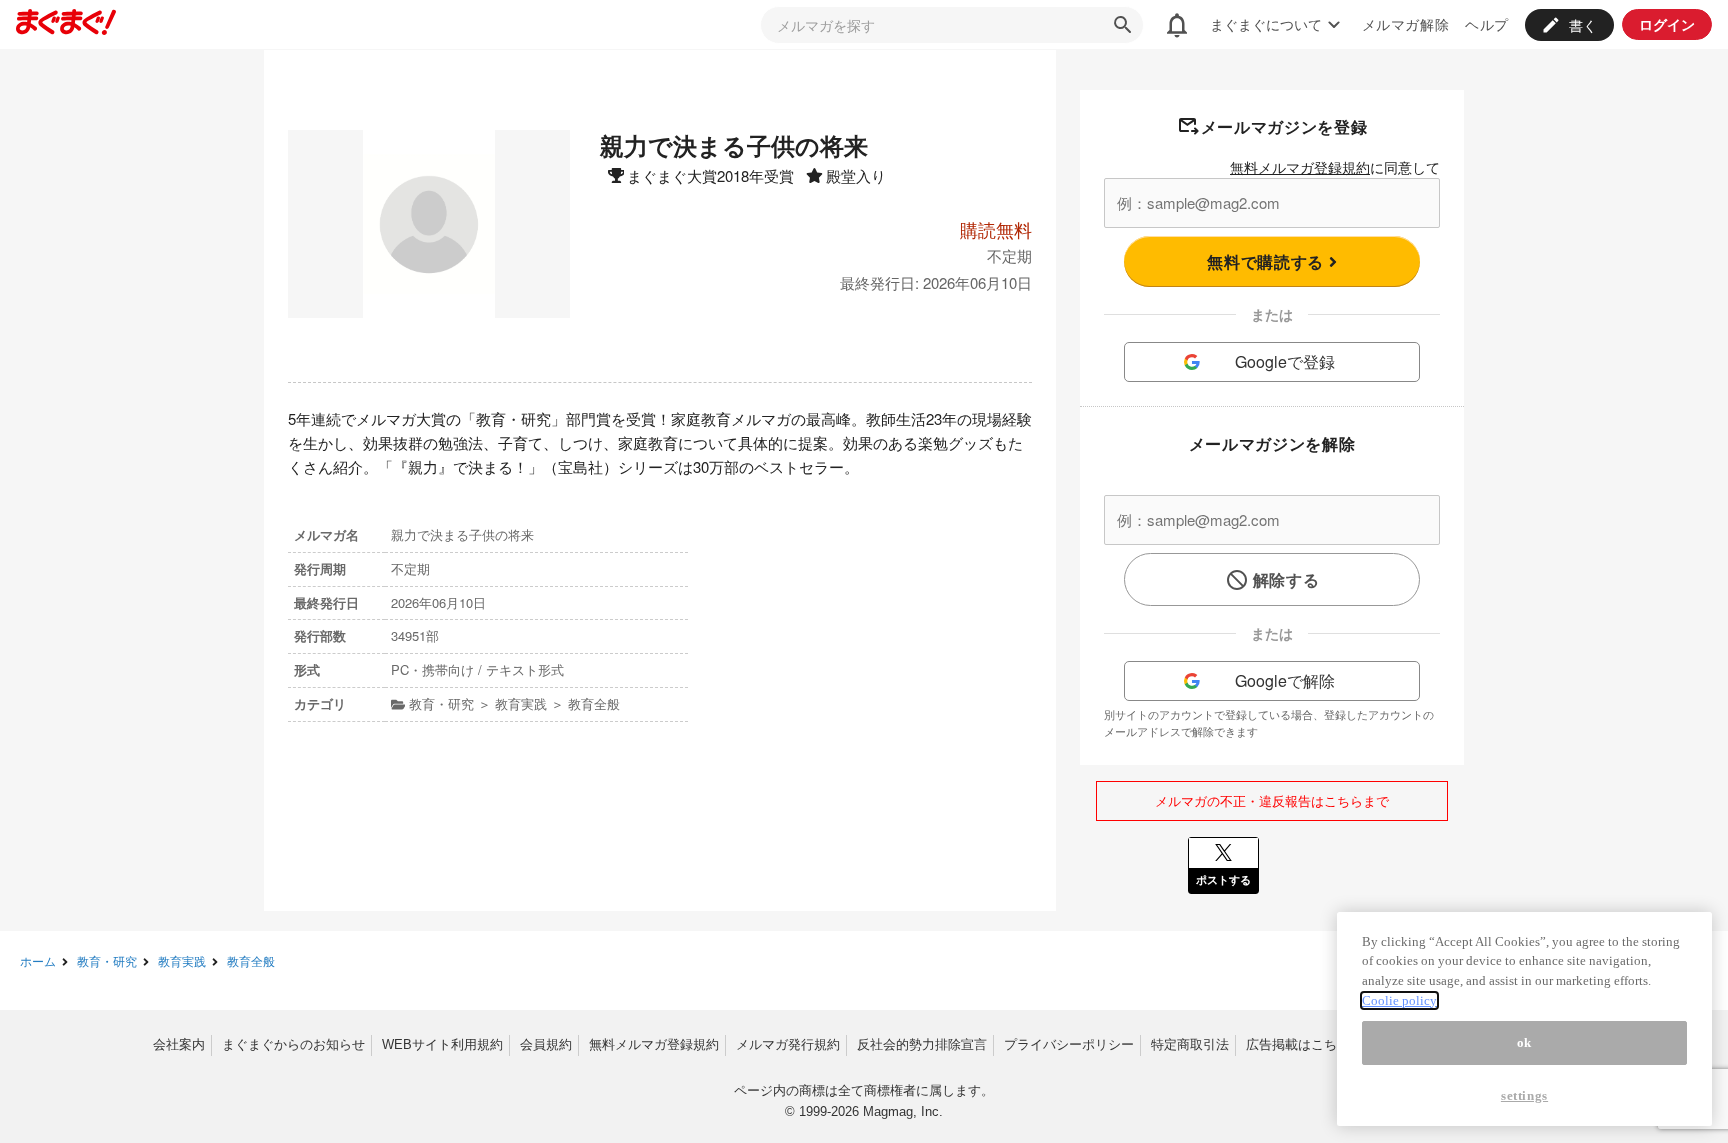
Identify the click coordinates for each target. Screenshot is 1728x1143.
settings (1524, 1095)
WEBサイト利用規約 (442, 1044)
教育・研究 (107, 960)
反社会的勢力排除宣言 (922, 1044)
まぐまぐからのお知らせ (293, 1044)
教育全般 (251, 960)
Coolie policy (1399, 1000)
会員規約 (546, 1044)
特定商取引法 (1190, 1044)
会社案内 (179, 1044)
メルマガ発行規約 (788, 1044)
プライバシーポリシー (1069, 1044)
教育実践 (182, 960)
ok (1524, 1042)
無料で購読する (1267, 261)
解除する (1286, 579)
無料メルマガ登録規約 (1300, 167)
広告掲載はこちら (1298, 1044)
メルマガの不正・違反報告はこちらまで (1272, 800)
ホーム (38, 960)
